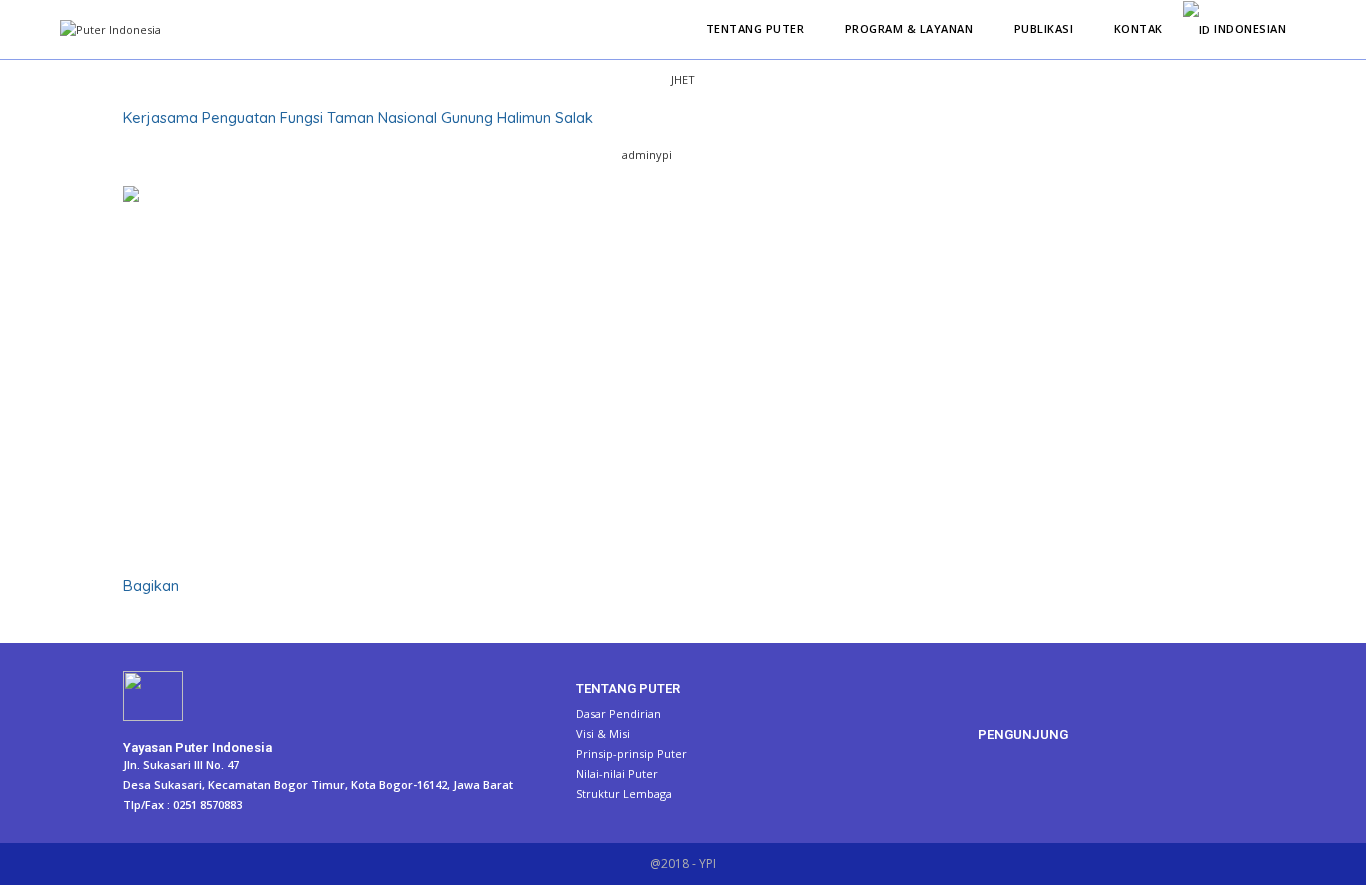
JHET (683, 79)
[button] (127, 623)
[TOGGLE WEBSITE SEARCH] (1310, 29)
